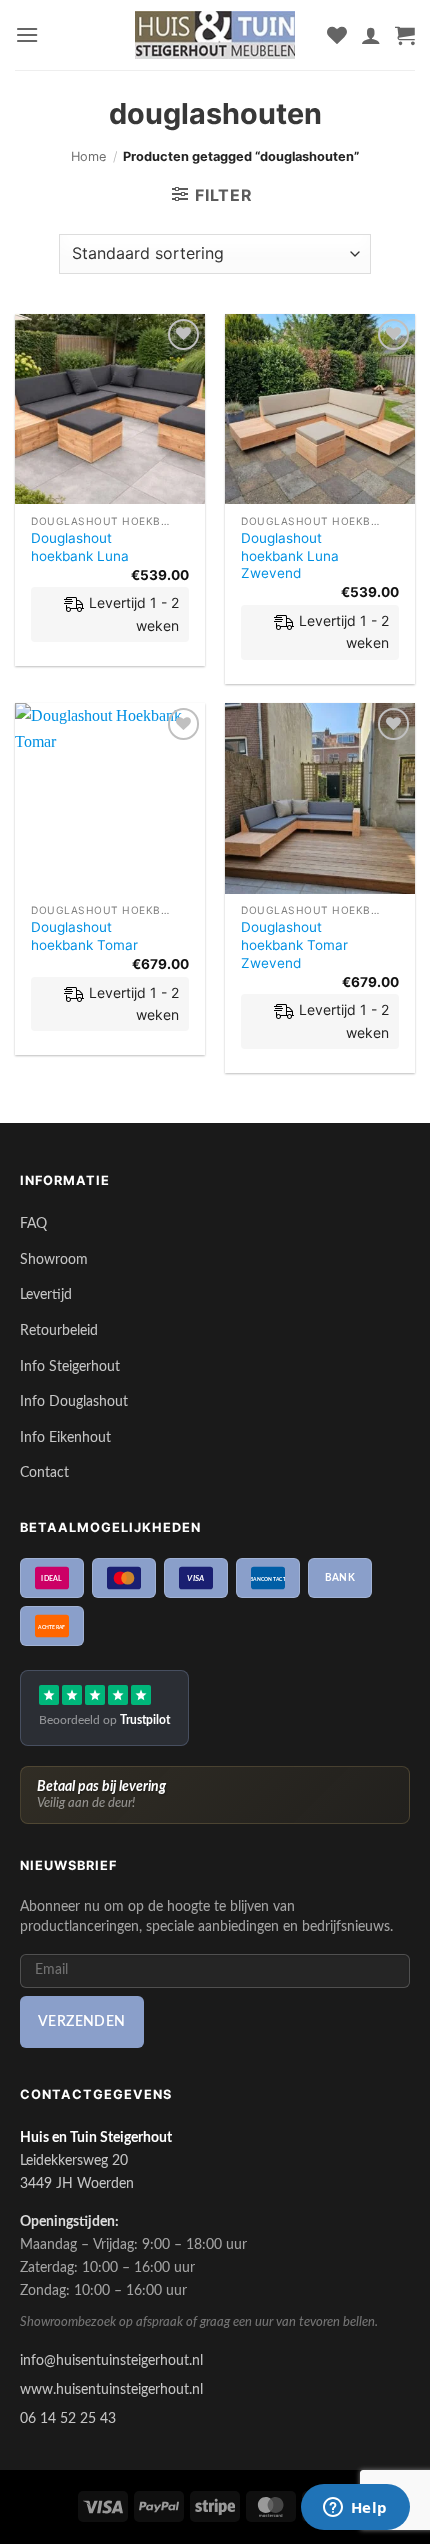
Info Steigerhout (70, 1366)
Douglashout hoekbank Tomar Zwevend (294, 944)
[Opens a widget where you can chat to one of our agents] (355, 2509)
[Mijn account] (371, 35)
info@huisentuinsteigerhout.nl (111, 2360)
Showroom (54, 1259)
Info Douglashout (74, 1401)
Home (88, 156)
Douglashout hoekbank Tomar (84, 936)
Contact (44, 1472)
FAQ (33, 1223)
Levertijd (46, 1294)
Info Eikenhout (65, 1437)
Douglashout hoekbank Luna (80, 547)
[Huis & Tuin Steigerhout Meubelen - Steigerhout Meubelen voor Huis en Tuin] (215, 34)
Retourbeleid (59, 1330)
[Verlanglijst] (337, 35)
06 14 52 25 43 (68, 2418)
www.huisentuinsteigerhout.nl (111, 2389)
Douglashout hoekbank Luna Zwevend (290, 555)
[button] (27, 34)
